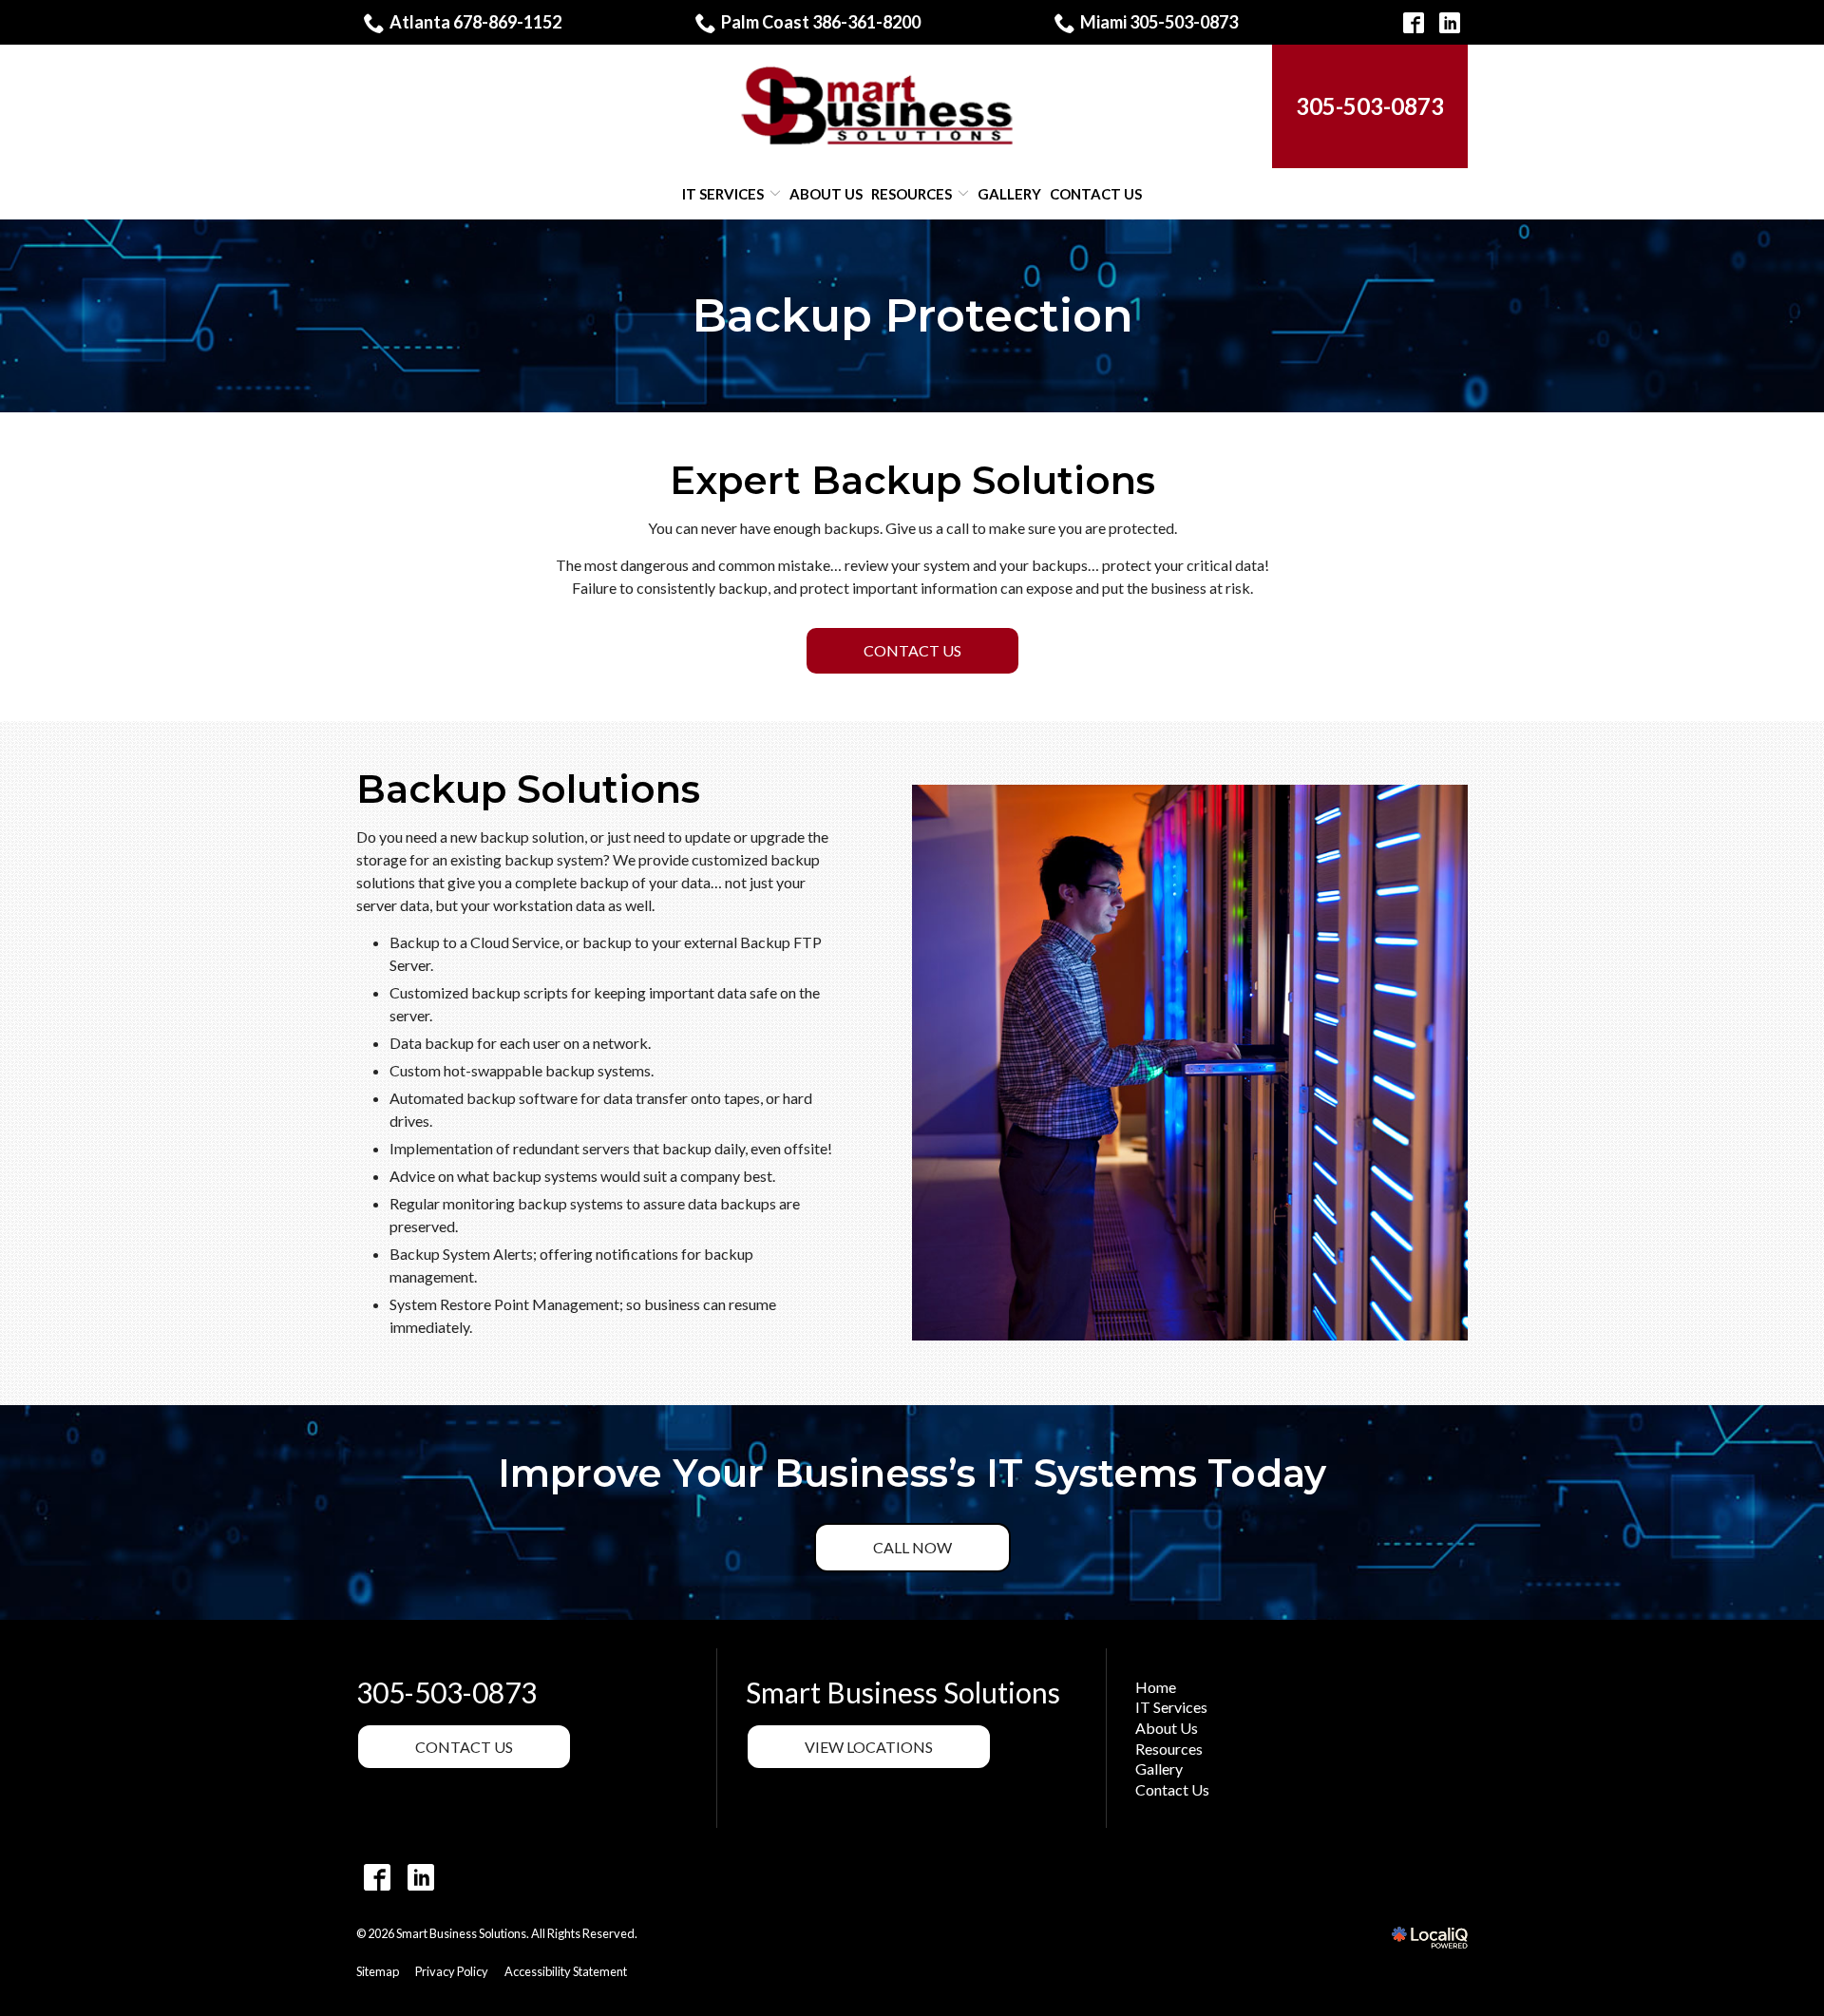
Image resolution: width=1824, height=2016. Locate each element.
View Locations (869, 1747)
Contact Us (1096, 194)
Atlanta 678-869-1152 (475, 22)
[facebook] (377, 1877)
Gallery (1009, 194)
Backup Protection (912, 316)
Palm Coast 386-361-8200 (821, 22)
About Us (826, 194)
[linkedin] (420, 1877)
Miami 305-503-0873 (1159, 22)
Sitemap (378, 1971)
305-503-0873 (446, 1693)
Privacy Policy (452, 1971)
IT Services (723, 194)
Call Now (912, 1547)
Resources (912, 194)
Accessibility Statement (566, 1971)
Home (1156, 1687)
